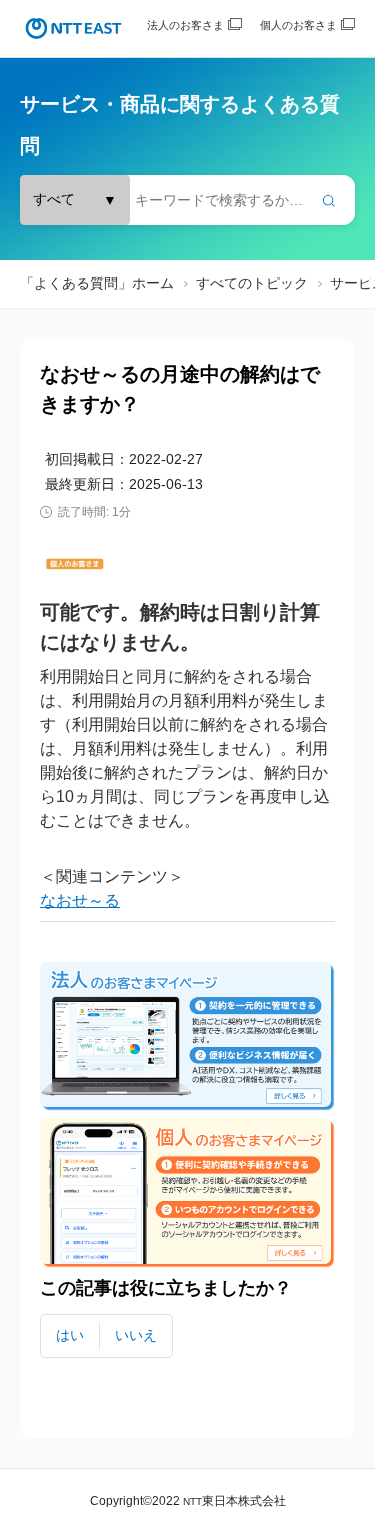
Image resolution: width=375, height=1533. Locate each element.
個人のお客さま (298, 25)
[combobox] (187, 200)
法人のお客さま (185, 25)
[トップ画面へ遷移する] (73, 28)
